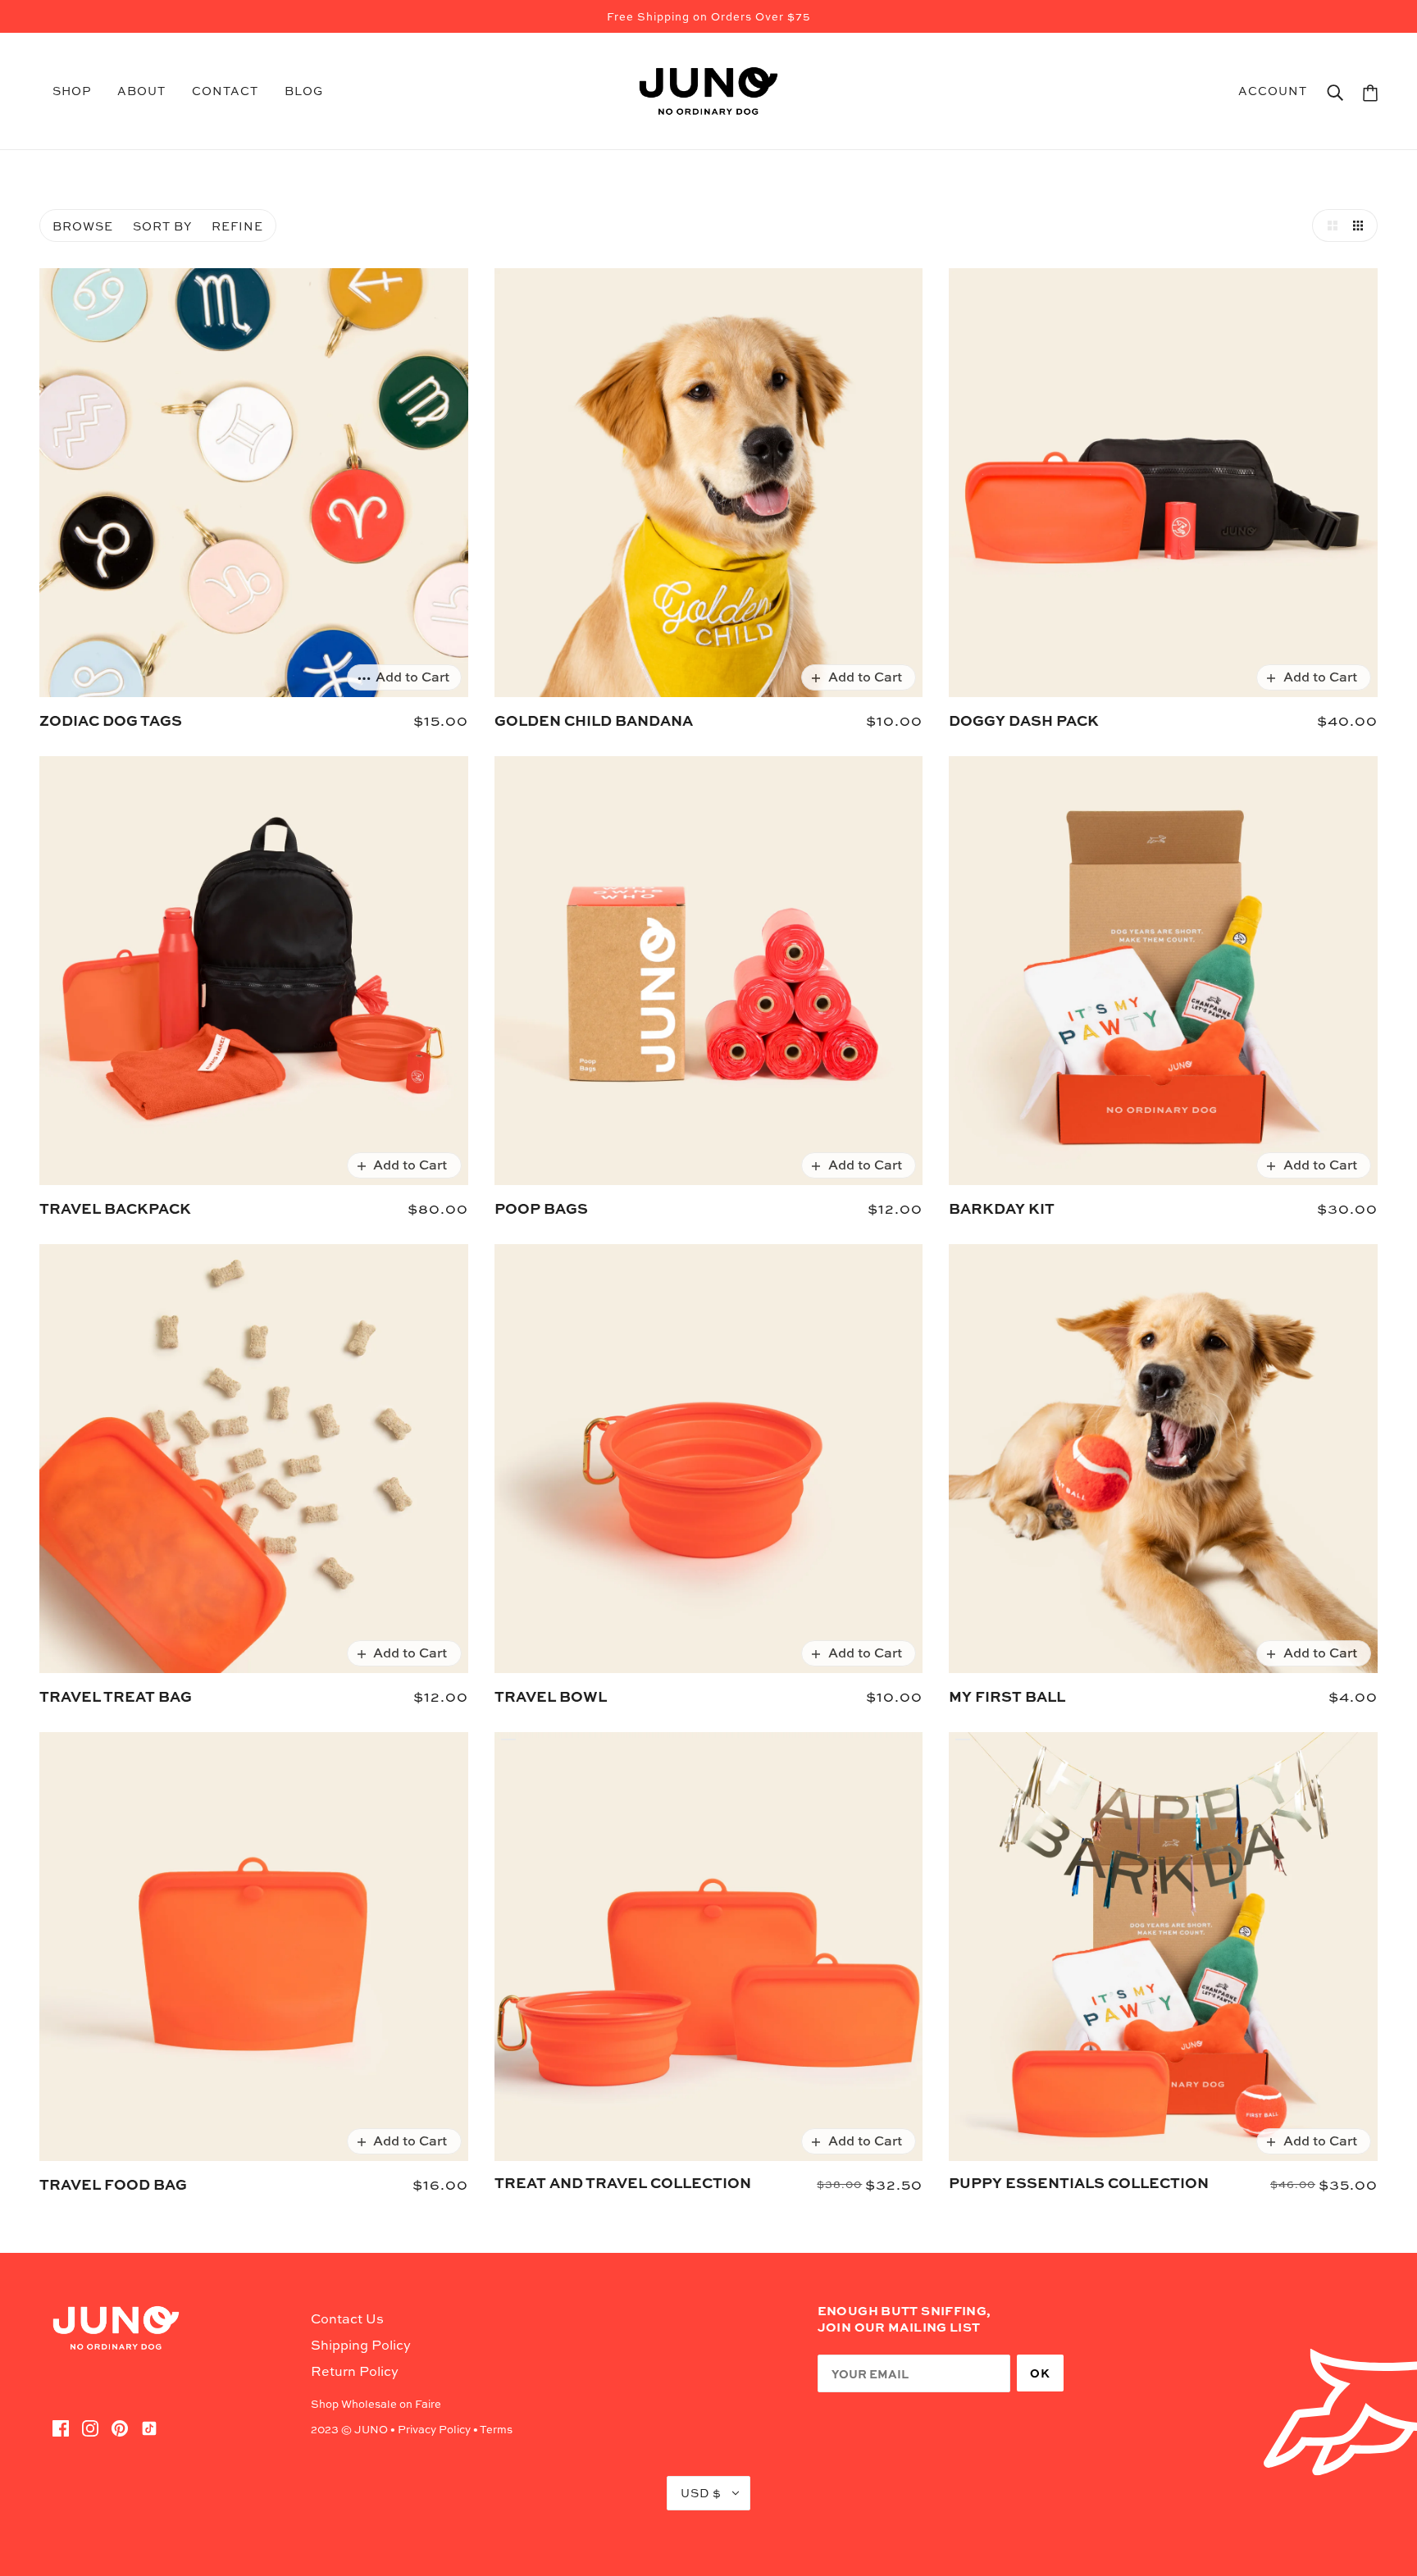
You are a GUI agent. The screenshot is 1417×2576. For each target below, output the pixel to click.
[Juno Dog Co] (708, 89)
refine (237, 226)
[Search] (1335, 91)
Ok (1040, 2373)
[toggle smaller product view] (1361, 226)
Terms (496, 2429)
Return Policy (355, 2371)
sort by (162, 226)
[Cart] (1370, 91)
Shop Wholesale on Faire (376, 2404)
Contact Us (347, 2318)
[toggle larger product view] (1328, 226)
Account (1273, 91)
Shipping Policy (361, 2345)
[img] (61, 2427)
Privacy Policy (434, 2429)
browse (83, 226)
